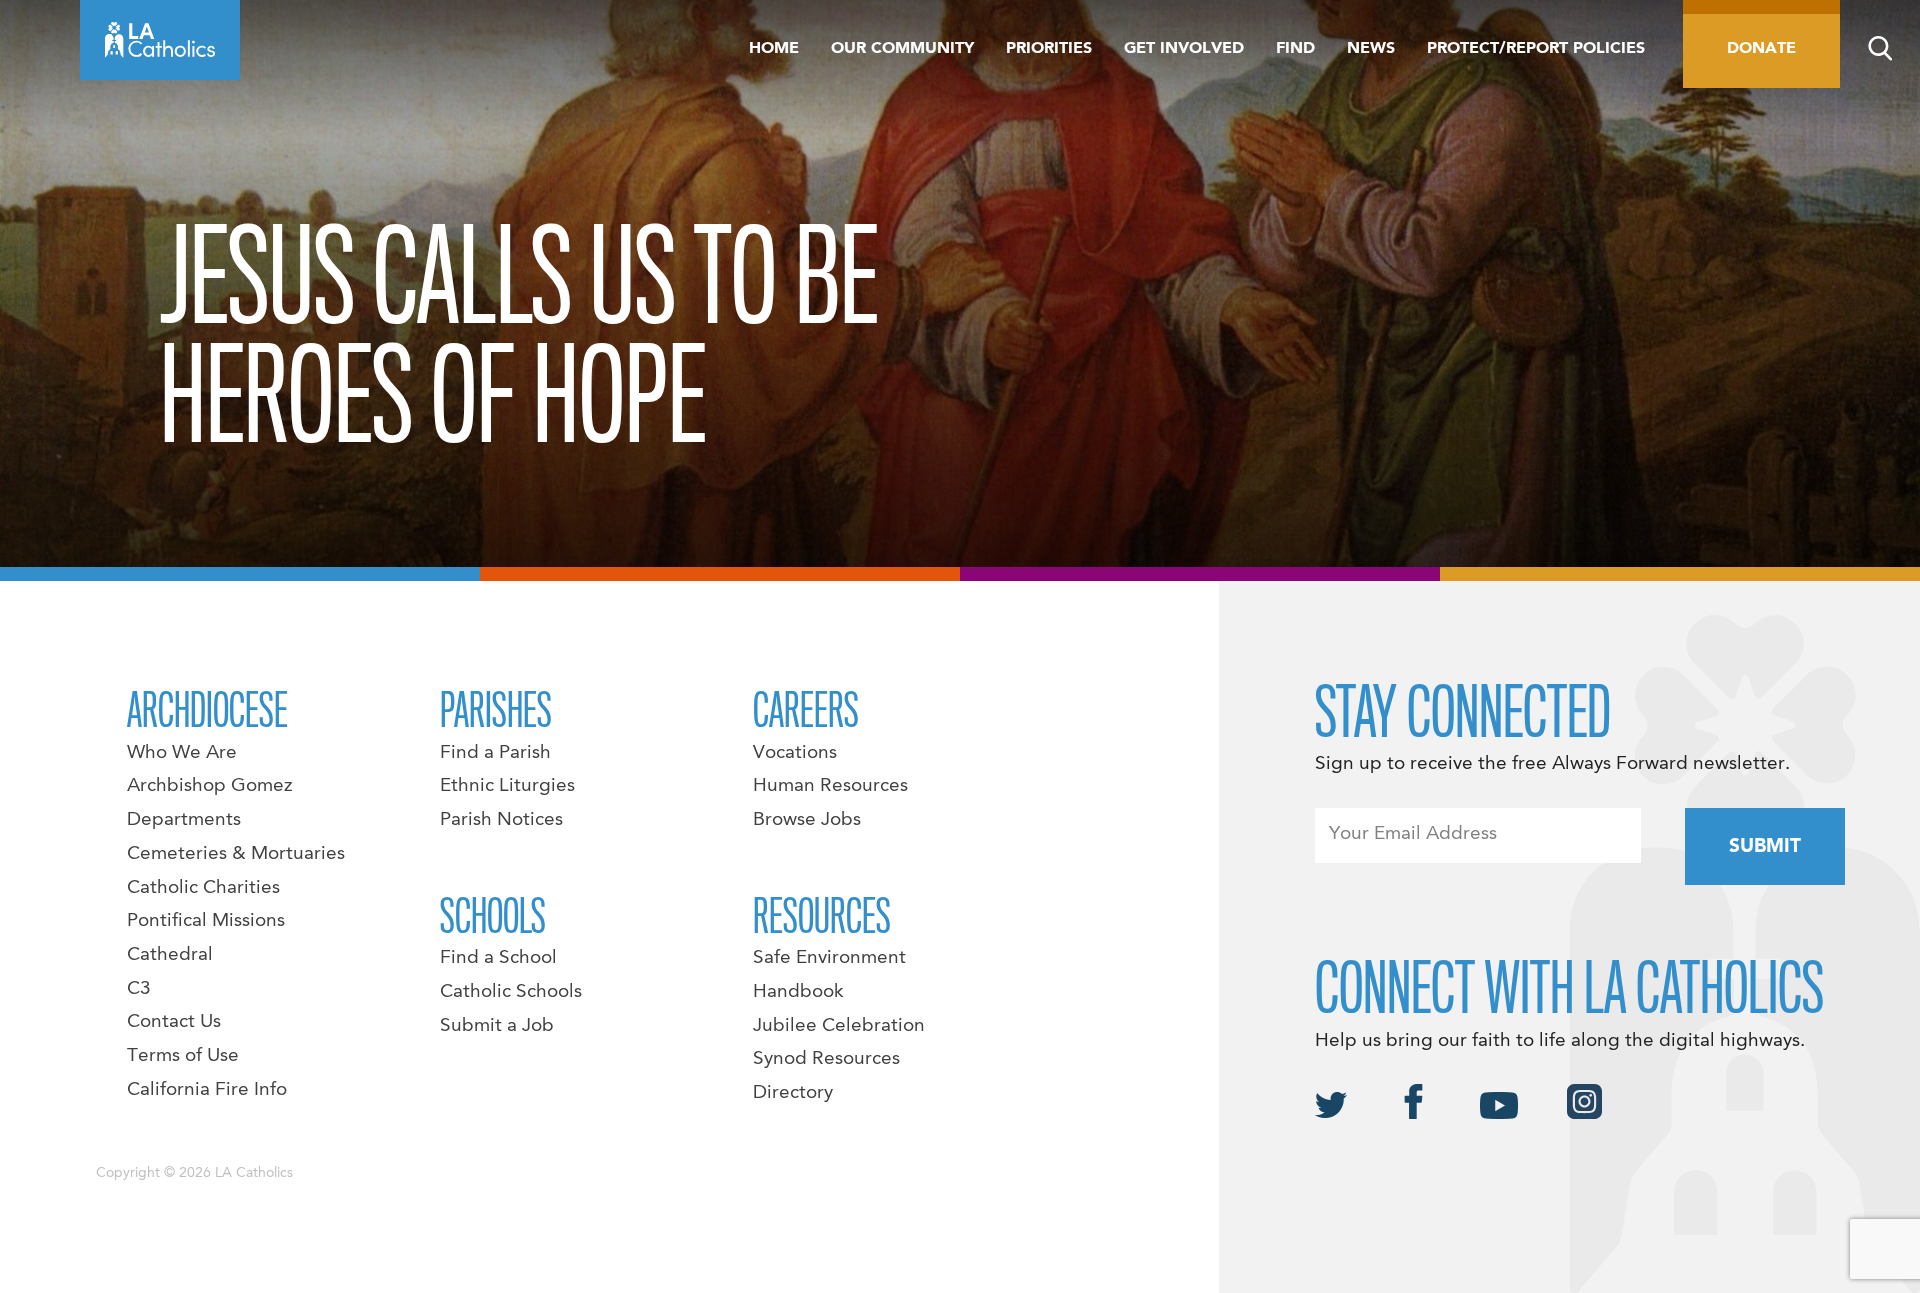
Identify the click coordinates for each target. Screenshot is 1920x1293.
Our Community (902, 49)
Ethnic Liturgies (507, 786)
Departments (184, 820)
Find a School (498, 958)
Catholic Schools (511, 992)
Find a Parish (495, 753)
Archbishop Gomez (209, 786)
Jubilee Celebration (839, 1026)
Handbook (798, 992)
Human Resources (830, 786)
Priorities (1049, 49)
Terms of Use (183, 1056)
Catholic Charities (203, 888)
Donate (1761, 49)
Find (1295, 49)
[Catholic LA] (160, 40)
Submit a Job (497, 1026)
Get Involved (1184, 49)
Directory (793, 1093)
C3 (139, 989)
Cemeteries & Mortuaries (236, 854)
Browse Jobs (807, 820)
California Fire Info (207, 1090)
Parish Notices (501, 820)
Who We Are (182, 753)
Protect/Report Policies (1536, 49)
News (1371, 49)
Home (774, 49)
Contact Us (174, 1022)
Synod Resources (826, 1059)
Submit (1765, 847)
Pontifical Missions (206, 921)
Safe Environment (829, 958)
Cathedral (170, 955)
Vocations (795, 753)
